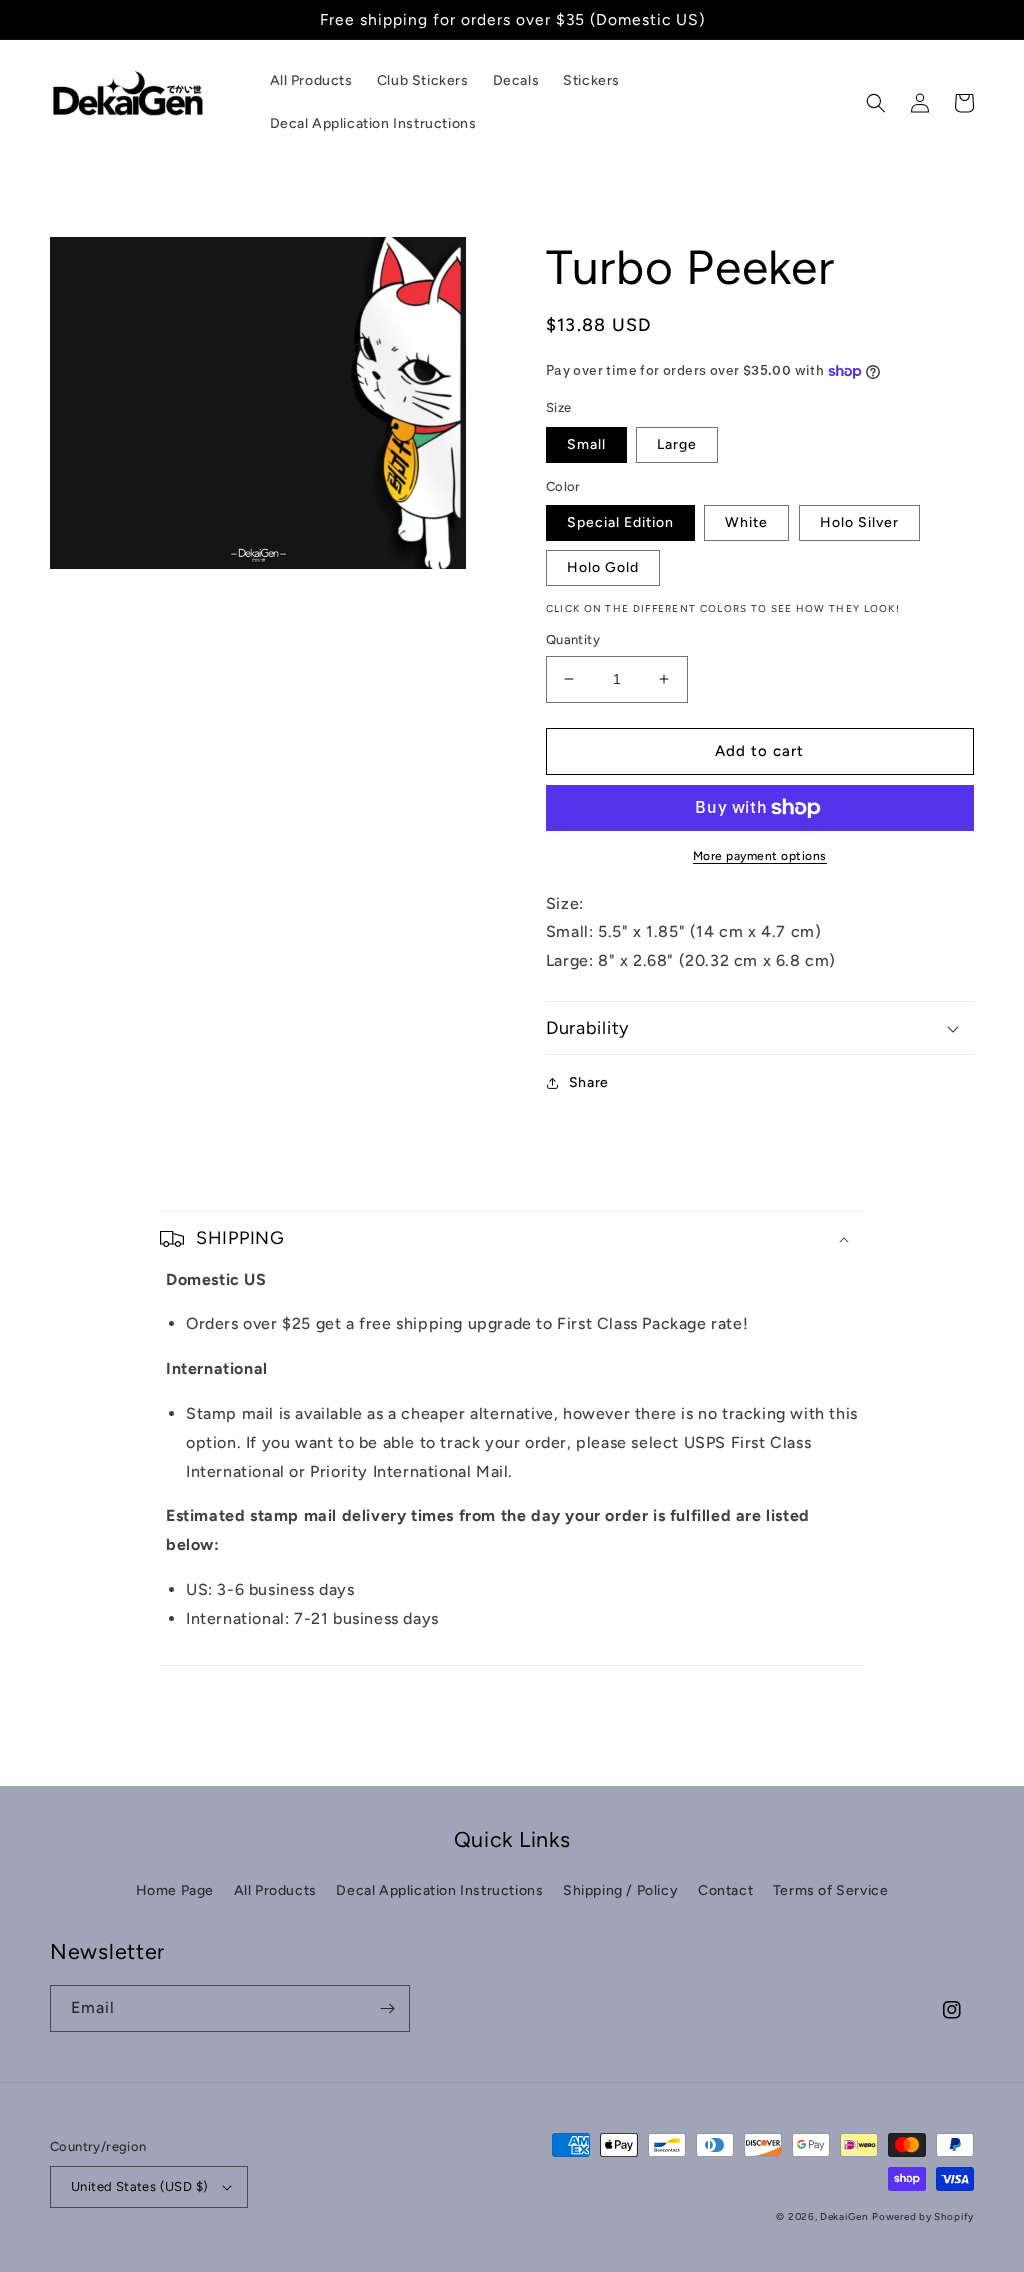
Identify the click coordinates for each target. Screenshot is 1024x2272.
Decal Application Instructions (439, 1890)
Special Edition (620, 522)
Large (677, 444)
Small (586, 444)
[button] (876, 103)
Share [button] (589, 1082)
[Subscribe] (387, 2008)
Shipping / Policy (620, 1890)
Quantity (573, 639)
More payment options (760, 856)
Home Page (175, 1890)
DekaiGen (844, 2216)
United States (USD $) (139, 2186)
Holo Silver (859, 522)
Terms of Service (831, 1890)
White (746, 522)
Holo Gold (603, 567)
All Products (275, 1890)
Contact (725, 1890)
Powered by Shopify (923, 2216)
